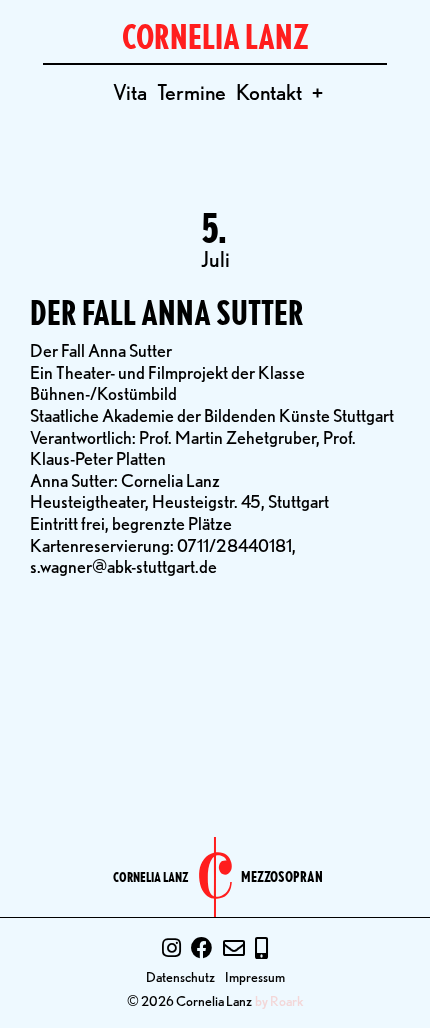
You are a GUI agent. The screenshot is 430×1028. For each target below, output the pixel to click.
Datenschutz (180, 976)
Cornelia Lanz (151, 877)
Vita (130, 92)
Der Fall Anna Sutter (167, 312)
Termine (191, 92)
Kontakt (269, 92)
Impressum (255, 976)
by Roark (279, 1001)
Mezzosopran (282, 877)
